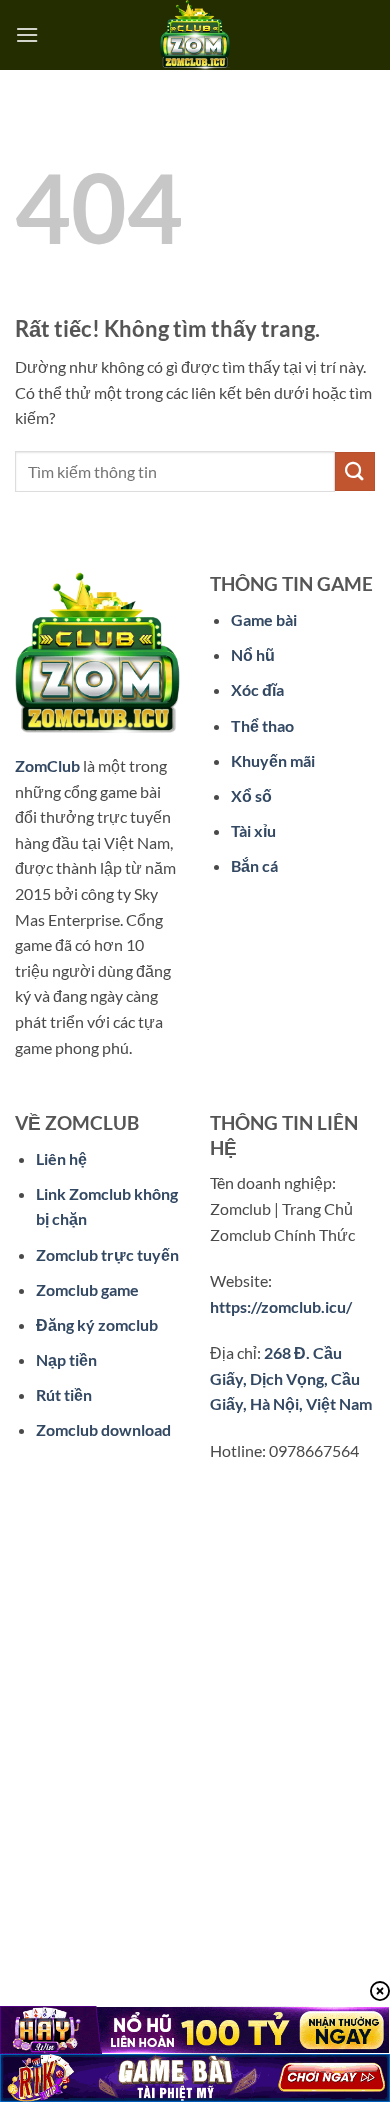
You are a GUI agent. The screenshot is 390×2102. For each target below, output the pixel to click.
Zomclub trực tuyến (107, 1254)
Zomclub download (103, 1429)
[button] (27, 34)
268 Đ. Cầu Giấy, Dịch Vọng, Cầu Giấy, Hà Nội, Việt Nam (291, 1378)
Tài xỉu (253, 830)
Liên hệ (61, 1158)
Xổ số (251, 795)
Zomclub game (87, 1289)
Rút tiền (64, 1394)
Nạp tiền (66, 1359)
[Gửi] (355, 471)
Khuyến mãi (273, 760)
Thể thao (262, 725)
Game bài (264, 619)
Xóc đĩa (257, 689)
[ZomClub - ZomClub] (195, 35)
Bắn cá (254, 865)
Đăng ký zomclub (97, 1324)
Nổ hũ (253, 654)
